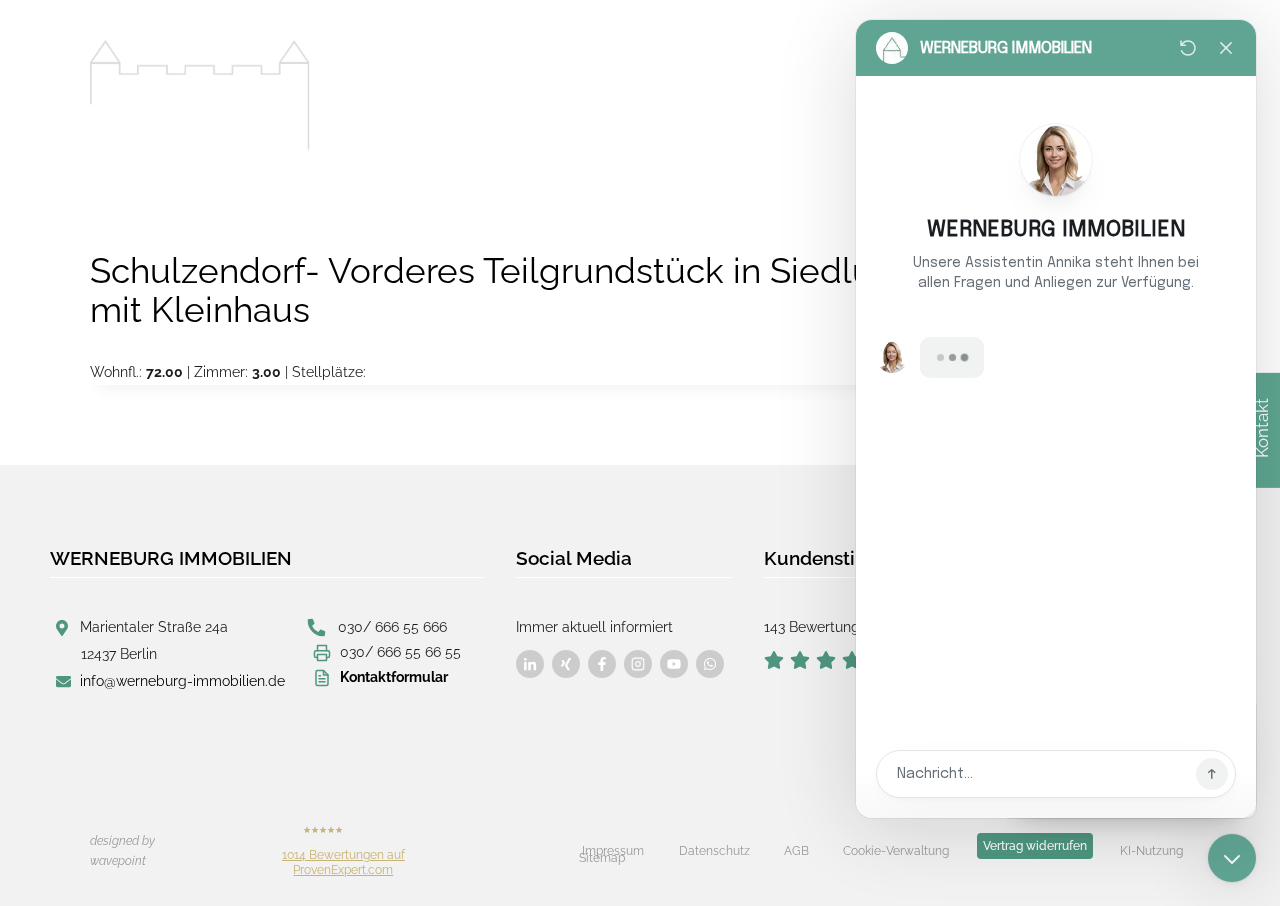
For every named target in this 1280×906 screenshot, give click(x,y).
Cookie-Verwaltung (896, 851)
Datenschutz (714, 851)
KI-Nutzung (1151, 851)
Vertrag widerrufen (1035, 846)
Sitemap (602, 858)
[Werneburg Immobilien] (200, 96)
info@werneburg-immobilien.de (182, 681)
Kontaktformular (394, 677)
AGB (796, 851)
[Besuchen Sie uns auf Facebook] (530, 664)
